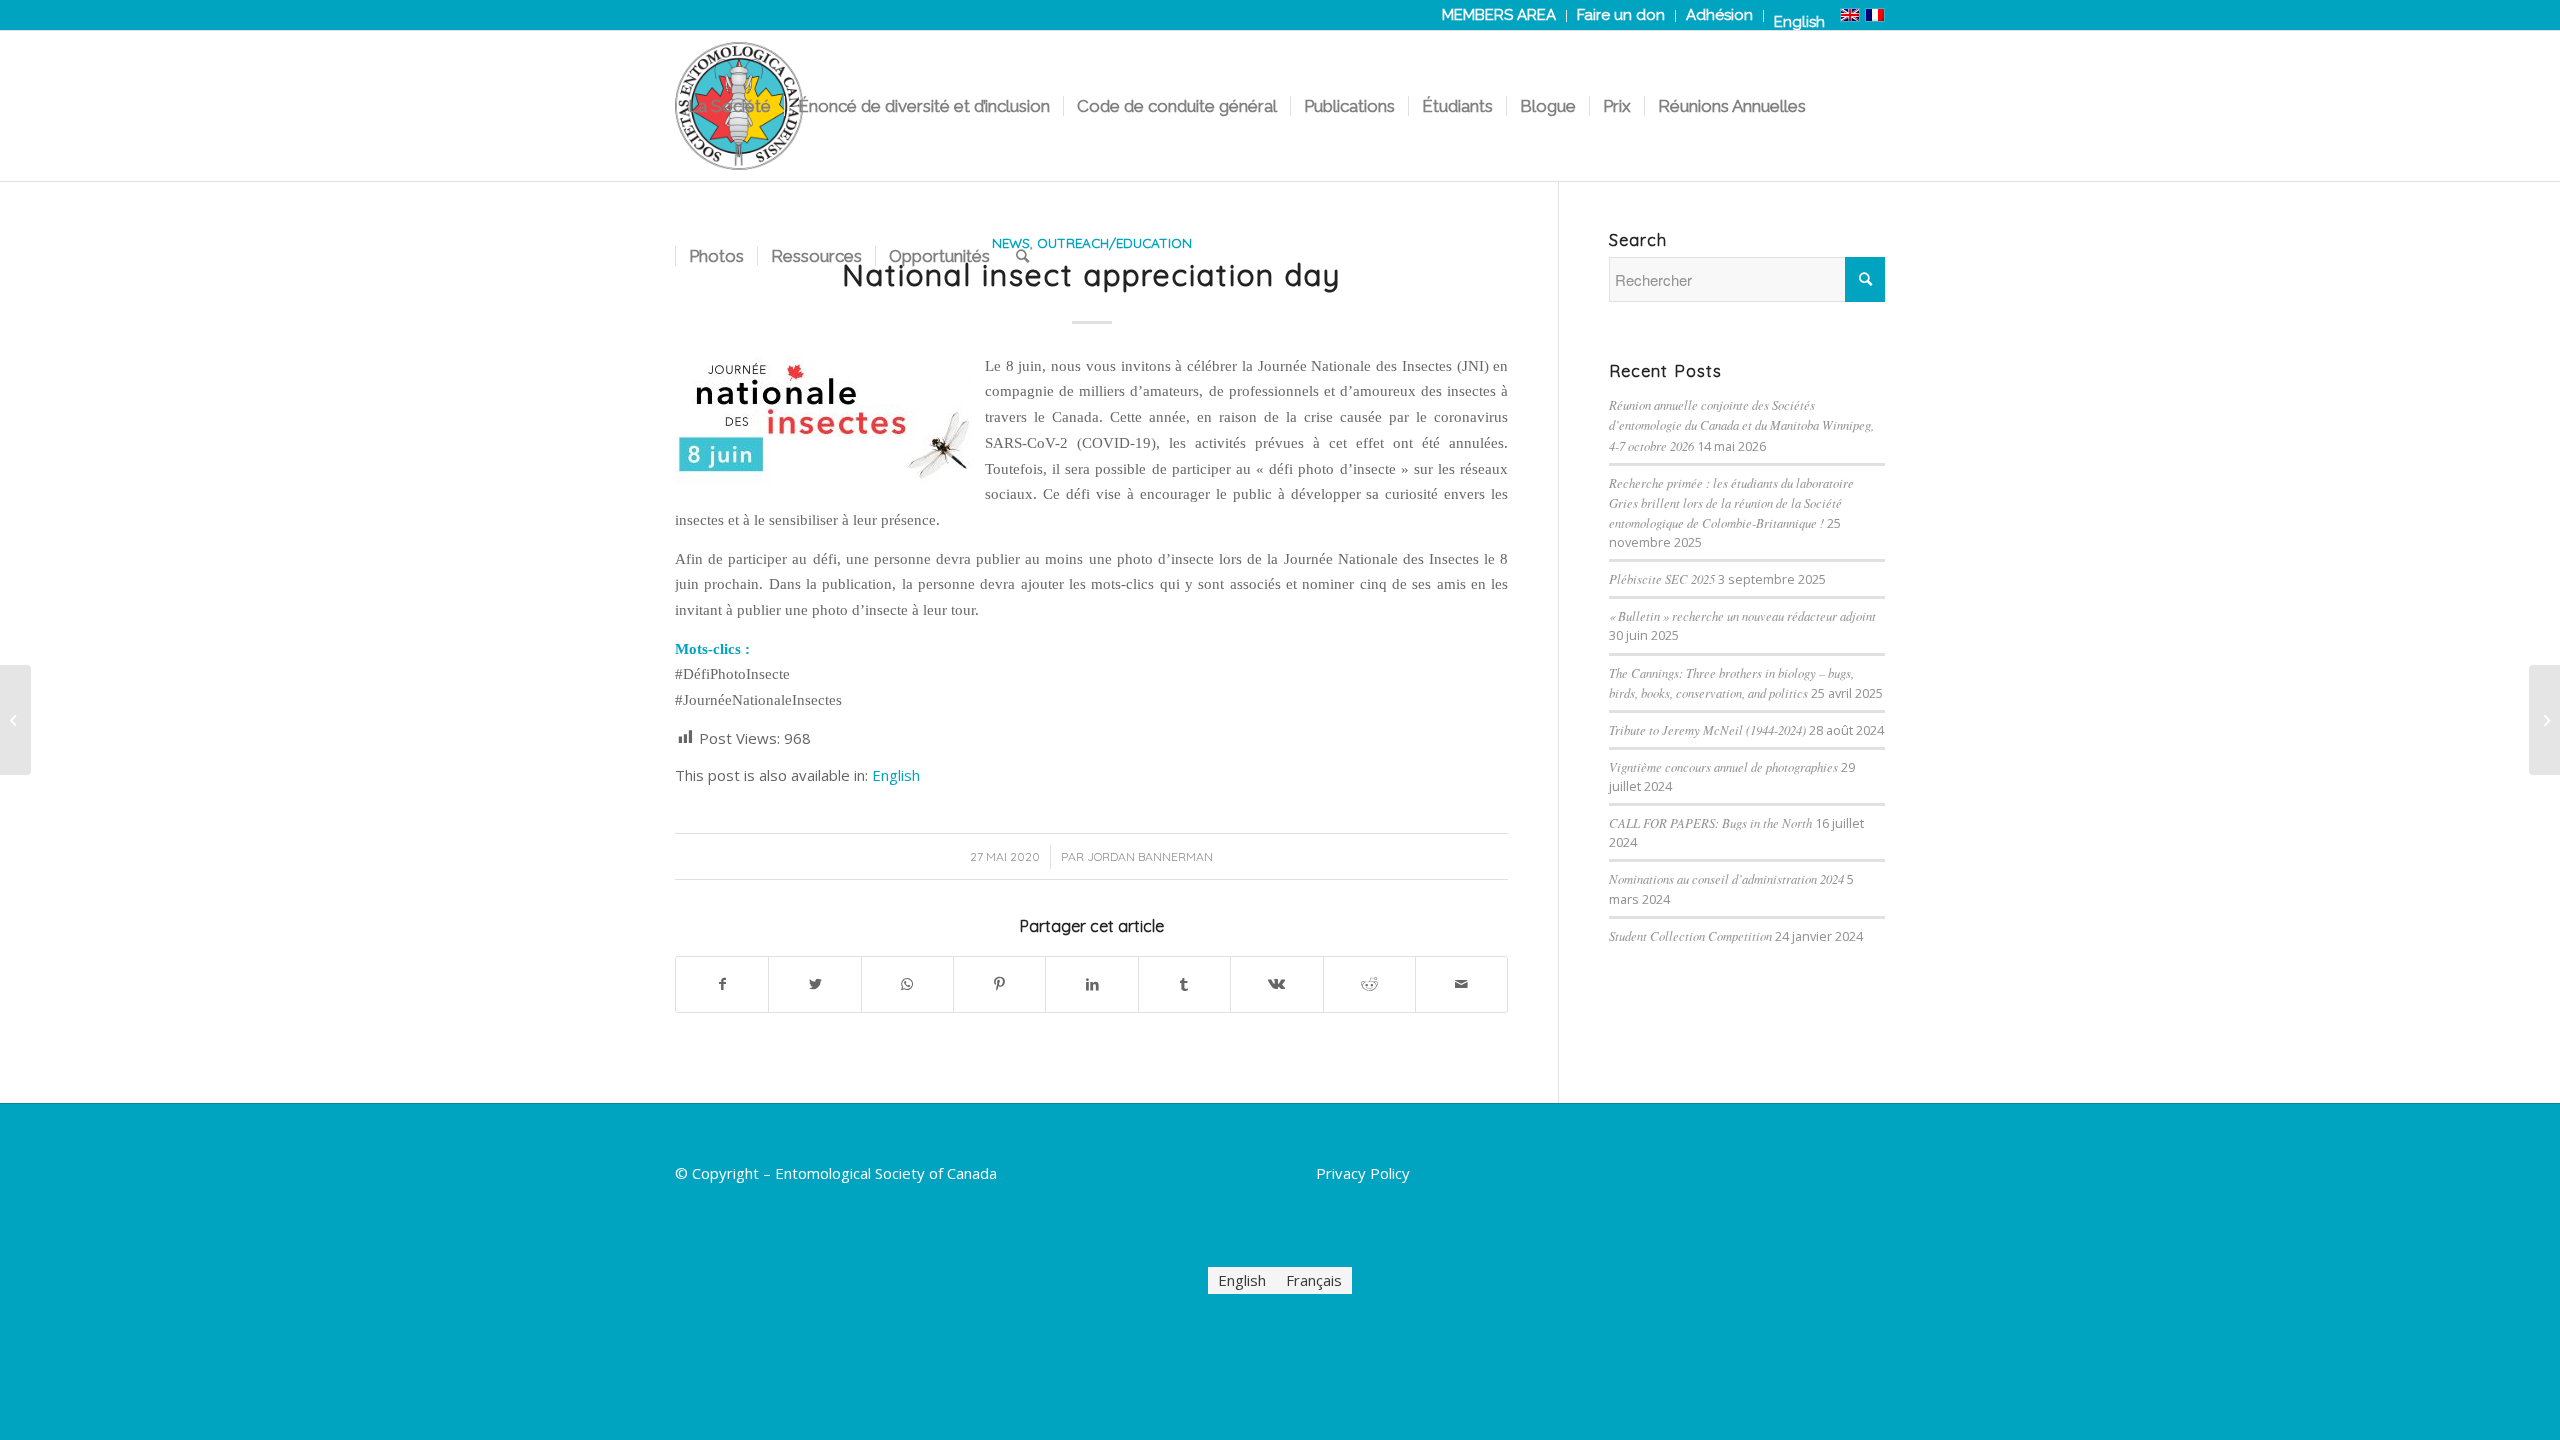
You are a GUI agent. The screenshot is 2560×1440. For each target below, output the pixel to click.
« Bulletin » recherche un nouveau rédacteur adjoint (1742, 615)
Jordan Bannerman (1150, 856)
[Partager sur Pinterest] (999, 984)
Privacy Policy (1363, 1173)
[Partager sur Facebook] (722, 984)
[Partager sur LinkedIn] (1091, 984)
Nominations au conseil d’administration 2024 (1726, 878)
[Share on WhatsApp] (907, 984)
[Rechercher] (1022, 256)
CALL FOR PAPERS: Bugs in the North (1710, 822)
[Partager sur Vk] (1276, 984)
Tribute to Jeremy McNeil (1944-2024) (1707, 729)
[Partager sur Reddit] (1369, 984)
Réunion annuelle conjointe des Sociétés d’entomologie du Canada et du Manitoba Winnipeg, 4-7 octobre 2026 (1741, 424)
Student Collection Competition (1690, 935)
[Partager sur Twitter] (814, 984)
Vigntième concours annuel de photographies (1723, 766)
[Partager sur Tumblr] (1184, 984)
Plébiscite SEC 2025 (1662, 578)
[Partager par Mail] (1461, 984)
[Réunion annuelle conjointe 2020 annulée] (15, 720)
